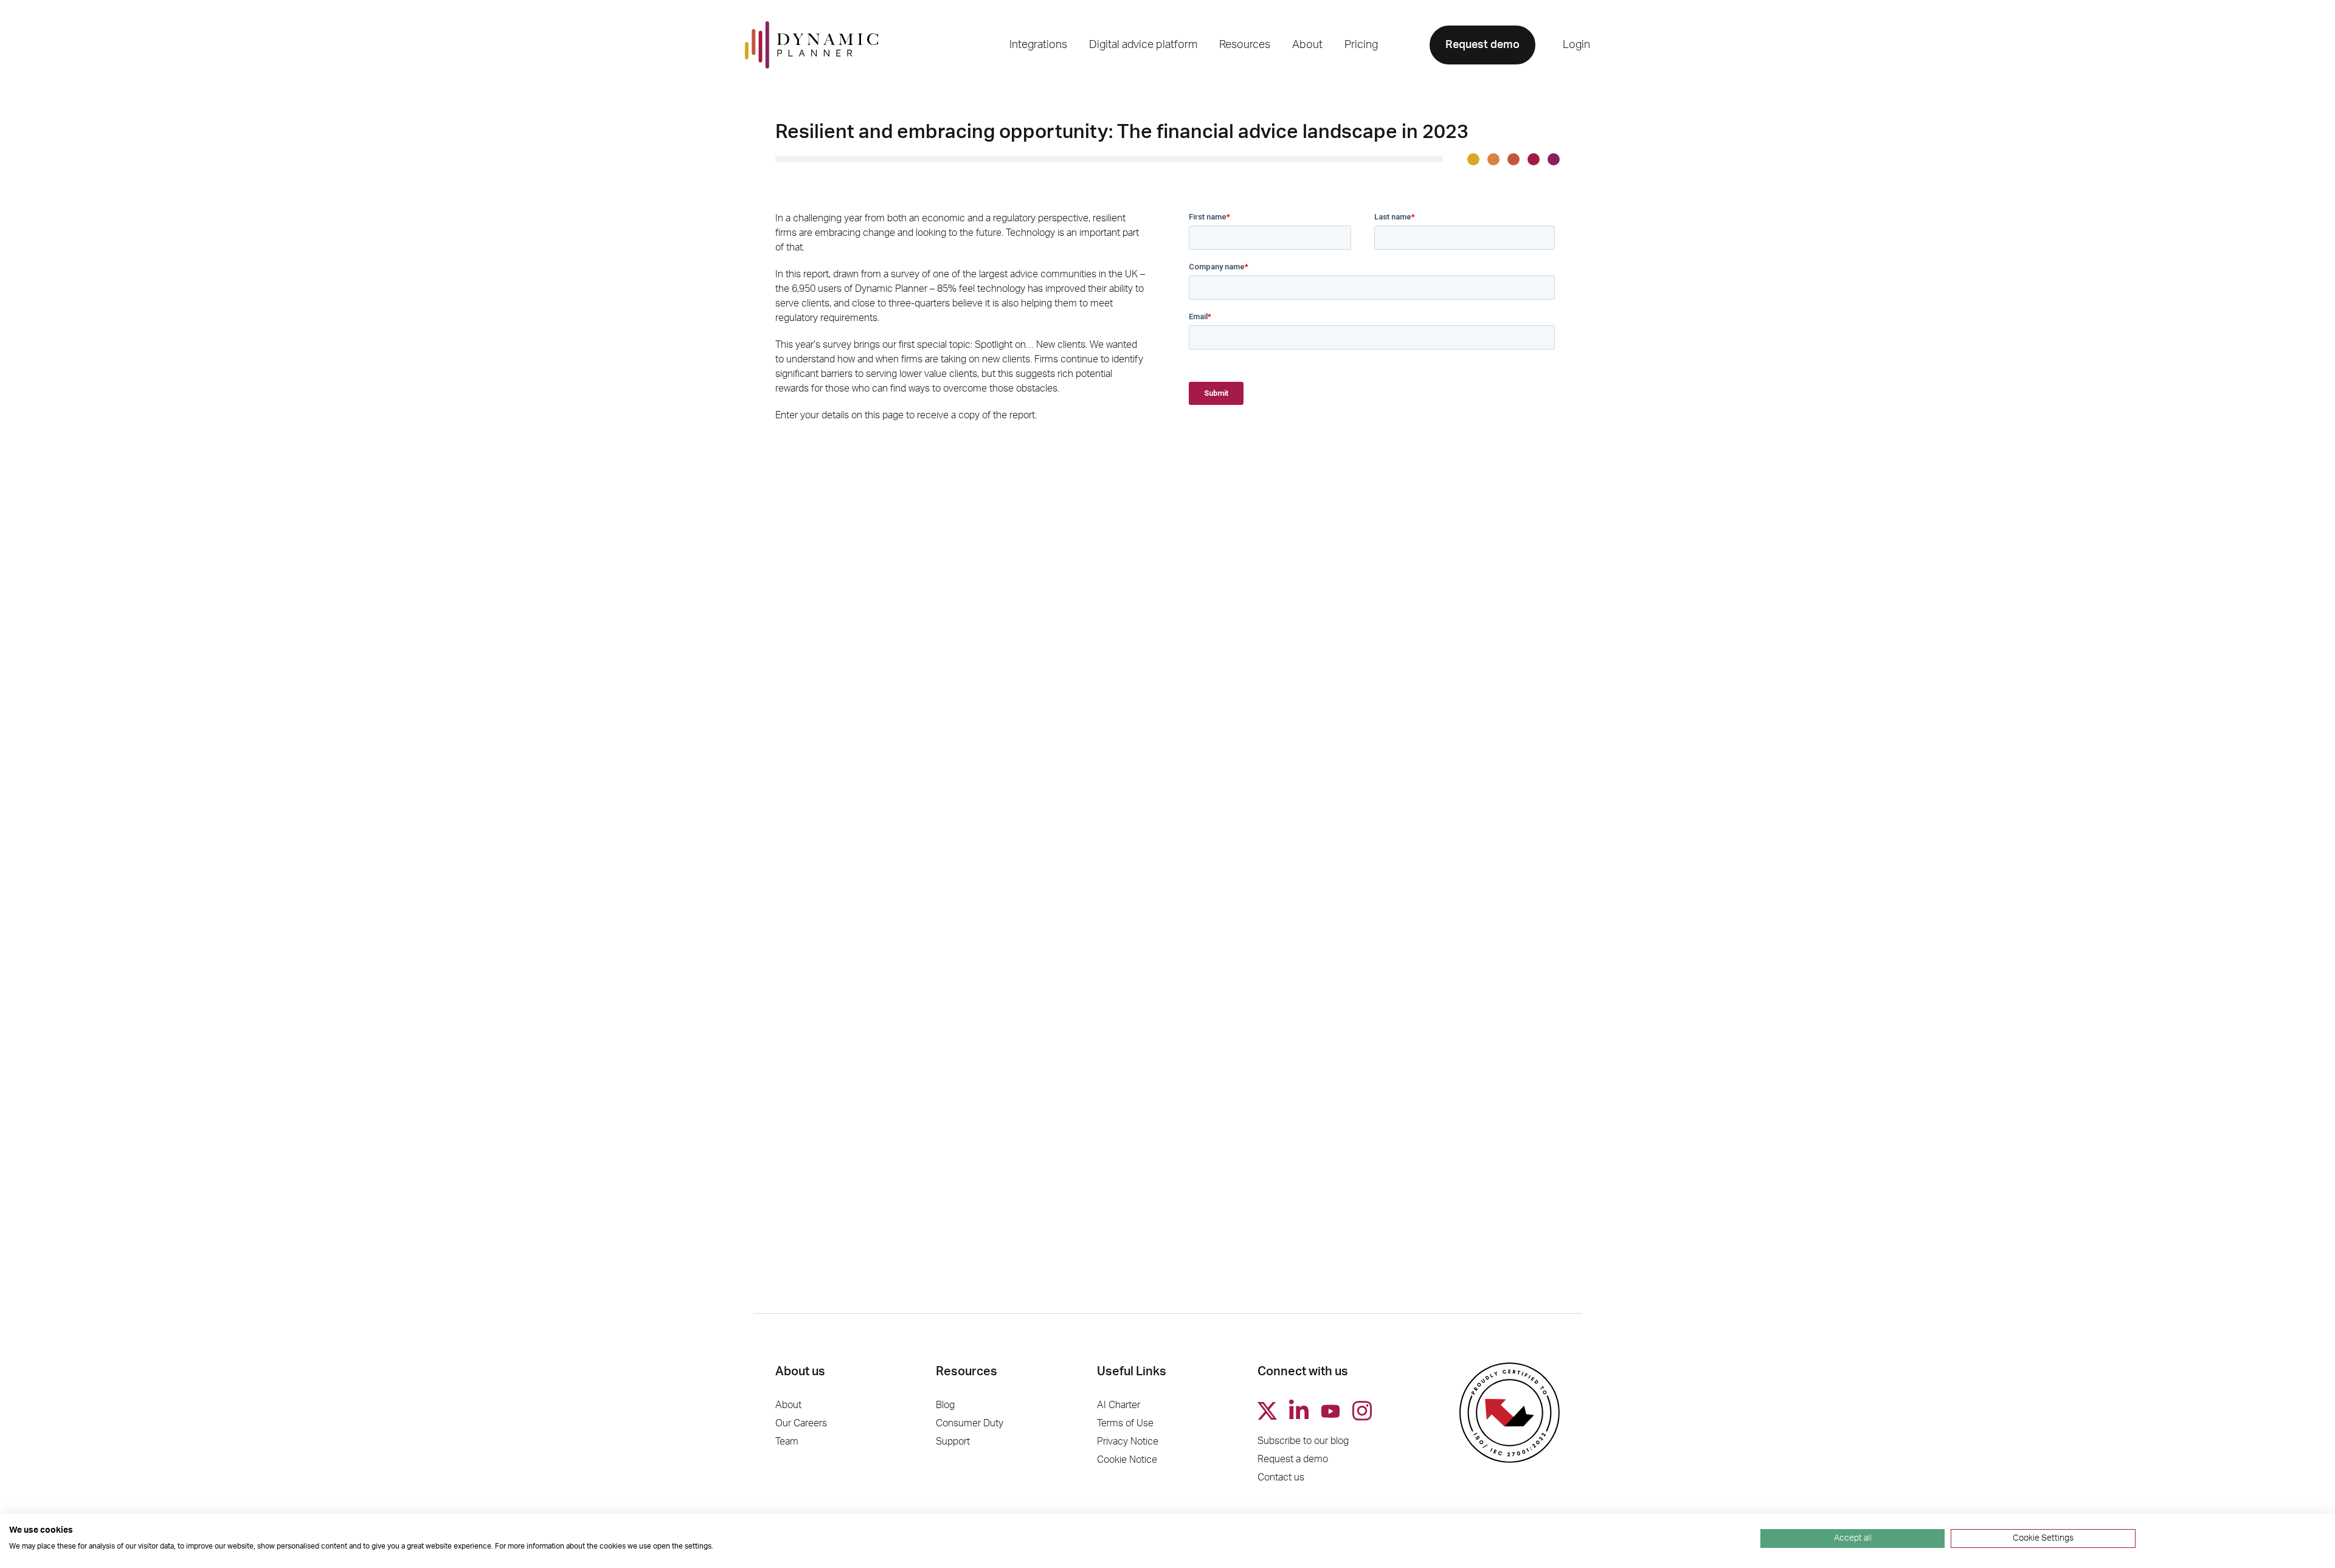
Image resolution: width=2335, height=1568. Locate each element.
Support (953, 1442)
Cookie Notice (1127, 1460)
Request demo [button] (1482, 45)
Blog (945, 1405)
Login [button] (1576, 45)
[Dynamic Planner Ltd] (811, 45)
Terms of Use (1125, 1423)
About (788, 1405)
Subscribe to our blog (1303, 1441)
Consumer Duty (970, 1423)
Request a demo (1293, 1459)
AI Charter (1119, 1405)
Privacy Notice (1128, 1442)
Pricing (1361, 45)
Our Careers (801, 1423)
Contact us (1281, 1477)
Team (787, 1442)
